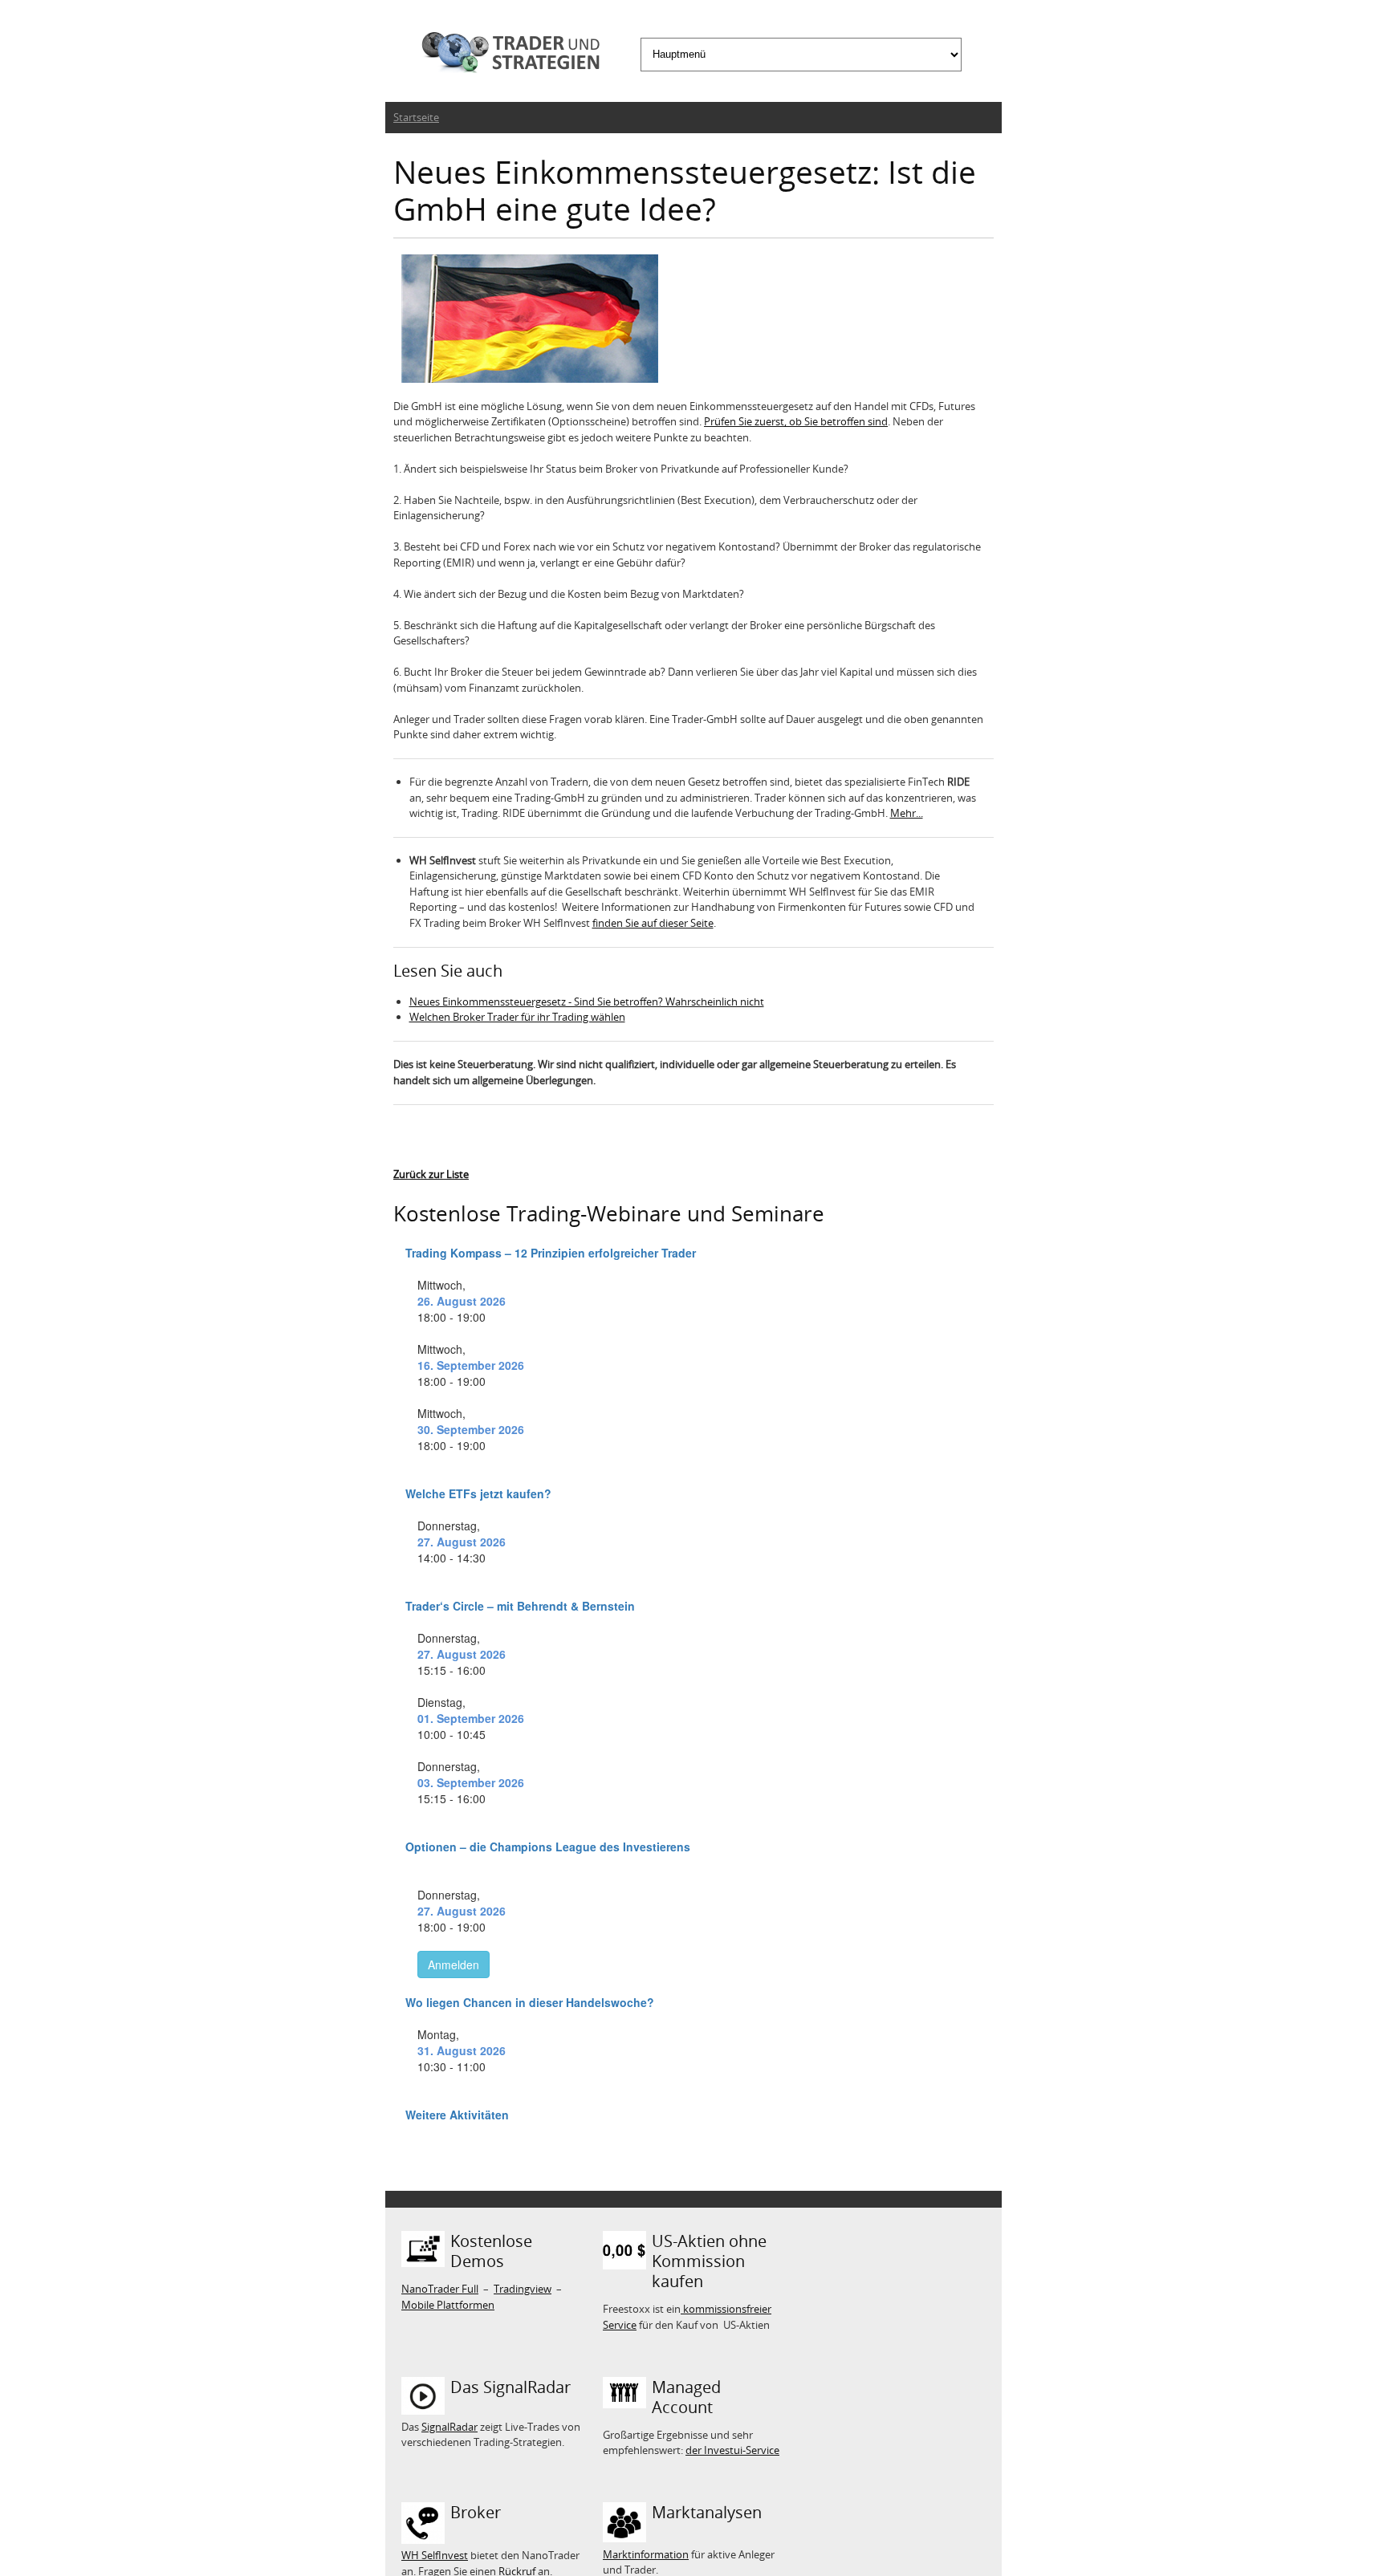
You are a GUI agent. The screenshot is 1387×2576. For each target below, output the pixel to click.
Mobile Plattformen (448, 2305)
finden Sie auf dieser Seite (653, 923)
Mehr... (907, 813)
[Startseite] (506, 55)
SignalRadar (449, 2427)
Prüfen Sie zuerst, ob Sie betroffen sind (796, 421)
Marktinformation (646, 2554)
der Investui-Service (732, 2450)
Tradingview (523, 2289)
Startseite (416, 117)
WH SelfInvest (435, 2555)
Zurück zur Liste (431, 1174)
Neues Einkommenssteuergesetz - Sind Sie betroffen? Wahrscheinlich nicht (587, 1002)
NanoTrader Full (440, 2289)
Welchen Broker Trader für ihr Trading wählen (517, 1017)
